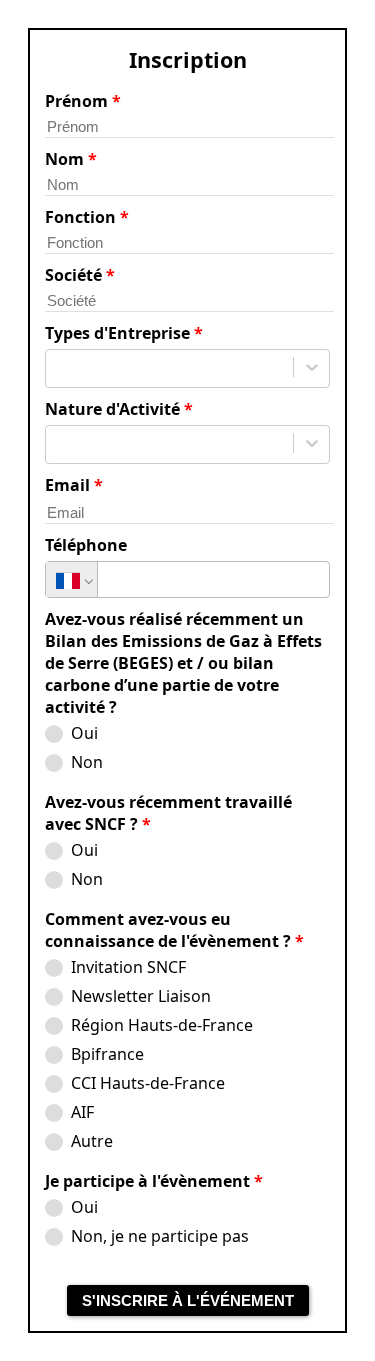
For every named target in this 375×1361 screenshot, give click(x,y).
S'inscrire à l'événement (188, 1300)
